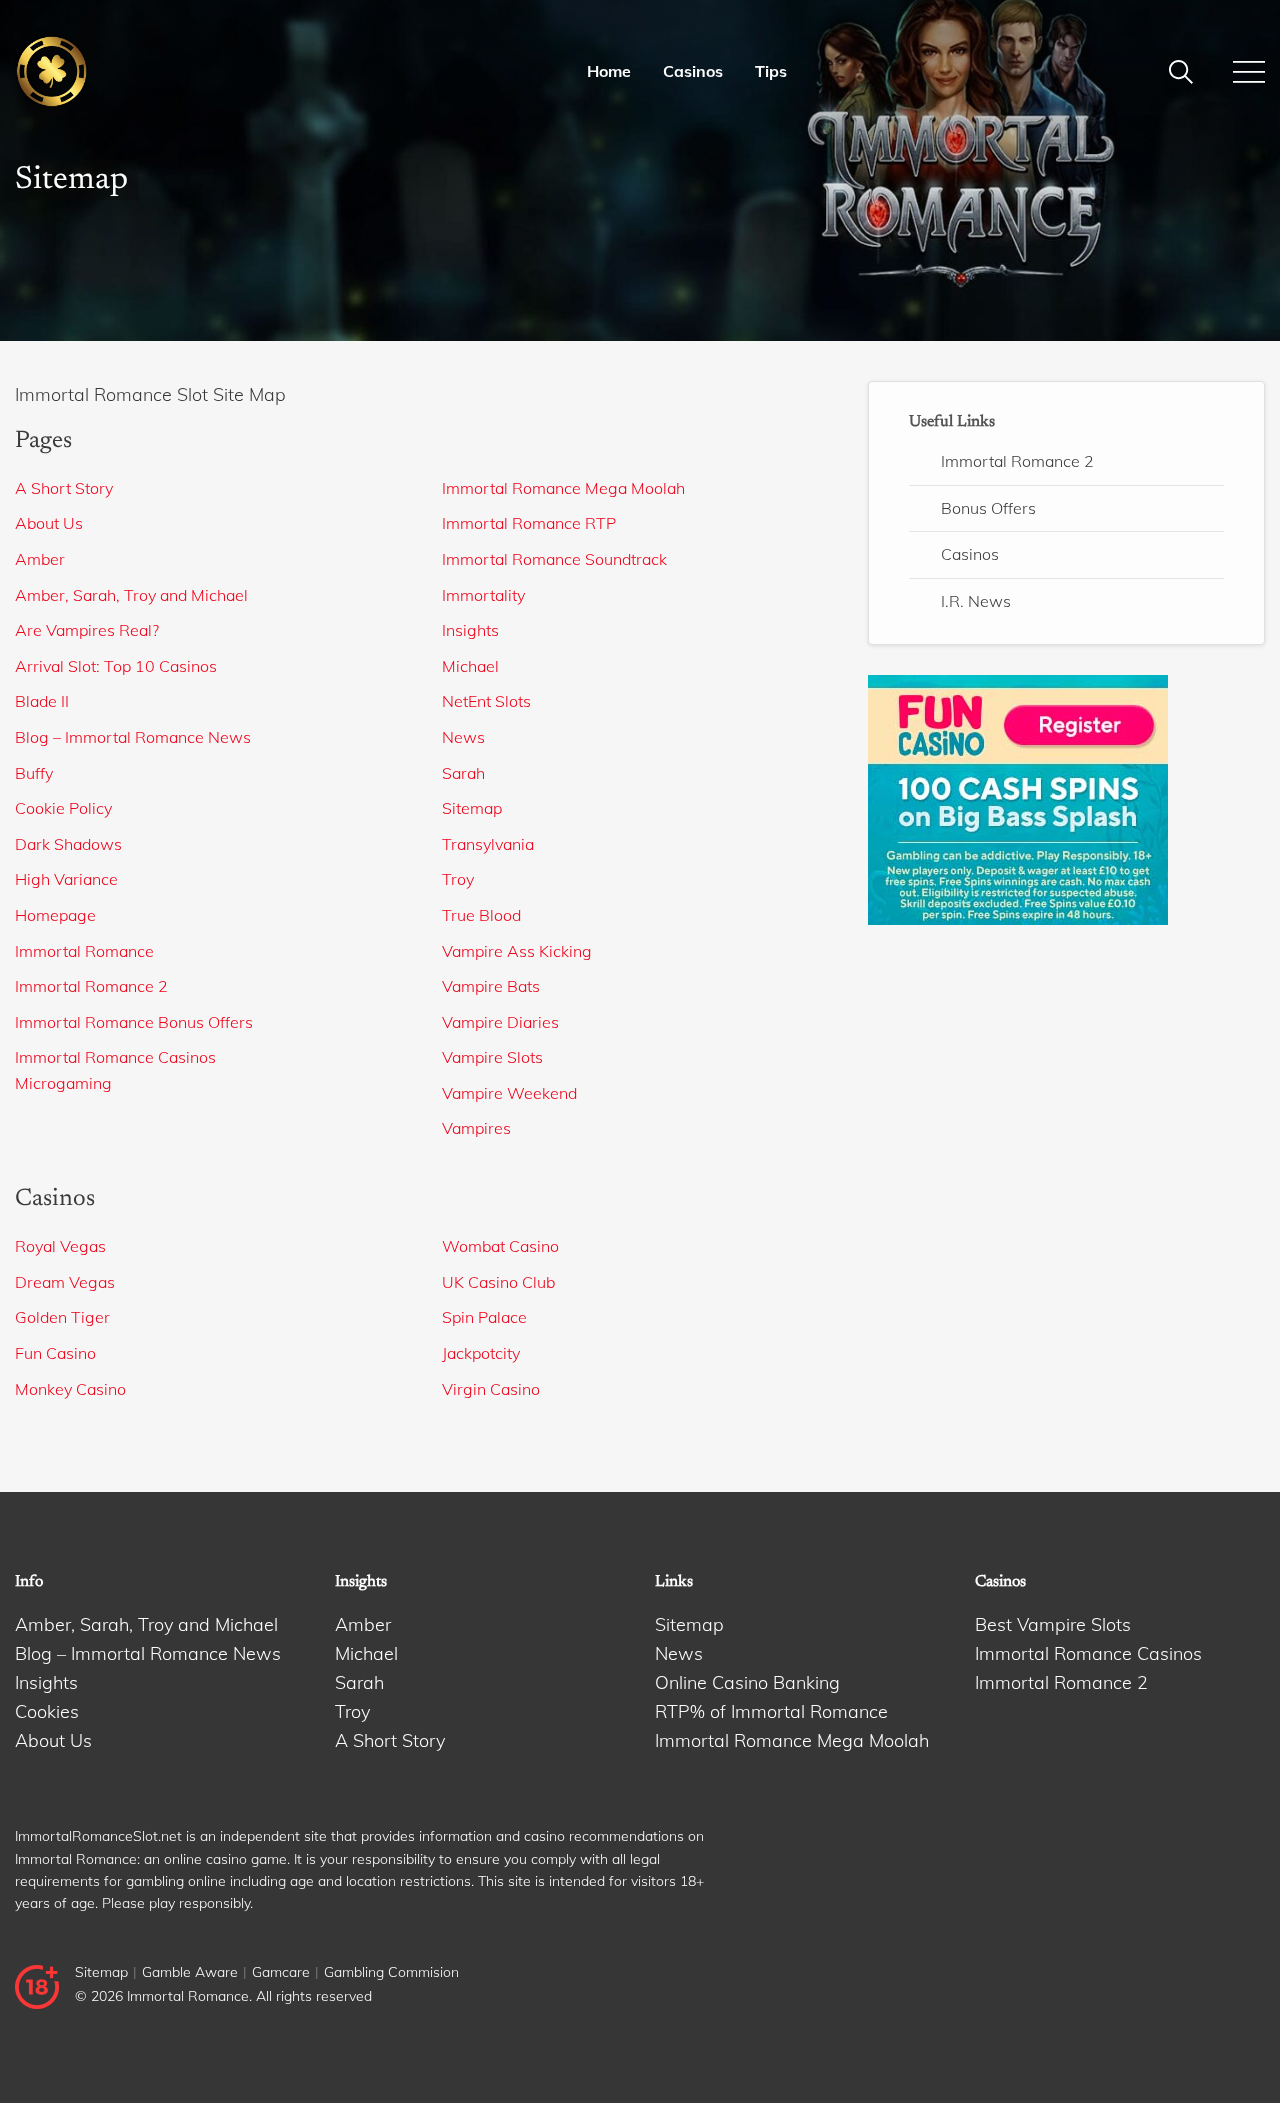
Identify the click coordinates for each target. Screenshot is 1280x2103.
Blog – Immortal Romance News (133, 737)
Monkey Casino (70, 1389)
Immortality (483, 595)
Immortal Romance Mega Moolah (563, 488)
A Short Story (64, 488)
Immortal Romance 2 (91, 986)
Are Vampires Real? (87, 630)
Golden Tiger (62, 1317)
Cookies (47, 1711)
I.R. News (976, 601)
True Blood (481, 915)
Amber (40, 559)
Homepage (55, 915)
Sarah (463, 773)
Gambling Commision (391, 1972)
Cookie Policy (63, 808)
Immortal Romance (84, 951)
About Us (49, 523)
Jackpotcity (481, 1353)
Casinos (693, 71)
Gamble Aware (190, 1972)
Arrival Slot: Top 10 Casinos (116, 666)
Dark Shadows (68, 844)
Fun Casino (55, 1353)
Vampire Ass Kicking (517, 951)
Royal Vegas (60, 1246)
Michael (470, 666)
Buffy (34, 773)
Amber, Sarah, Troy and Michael (131, 595)
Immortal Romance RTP (529, 523)
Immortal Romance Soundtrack (554, 559)
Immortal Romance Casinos (115, 1057)
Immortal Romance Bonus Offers (134, 1022)
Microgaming (63, 1083)
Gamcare (281, 1972)
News (463, 737)
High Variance (66, 879)
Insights (470, 630)
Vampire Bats (491, 986)
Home (609, 71)
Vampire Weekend (509, 1093)
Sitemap (472, 808)
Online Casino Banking (747, 1682)
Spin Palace (484, 1317)
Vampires (476, 1128)
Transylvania (488, 844)
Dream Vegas (65, 1282)
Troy (458, 879)
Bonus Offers (988, 508)
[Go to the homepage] (126, 71)
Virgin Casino (491, 1389)
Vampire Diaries (500, 1022)
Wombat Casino (500, 1246)
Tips (771, 71)
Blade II (42, 701)
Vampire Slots (492, 1057)
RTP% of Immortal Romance (771, 1711)
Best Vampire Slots (1053, 1624)
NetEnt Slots (486, 701)
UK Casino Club (498, 1282)
